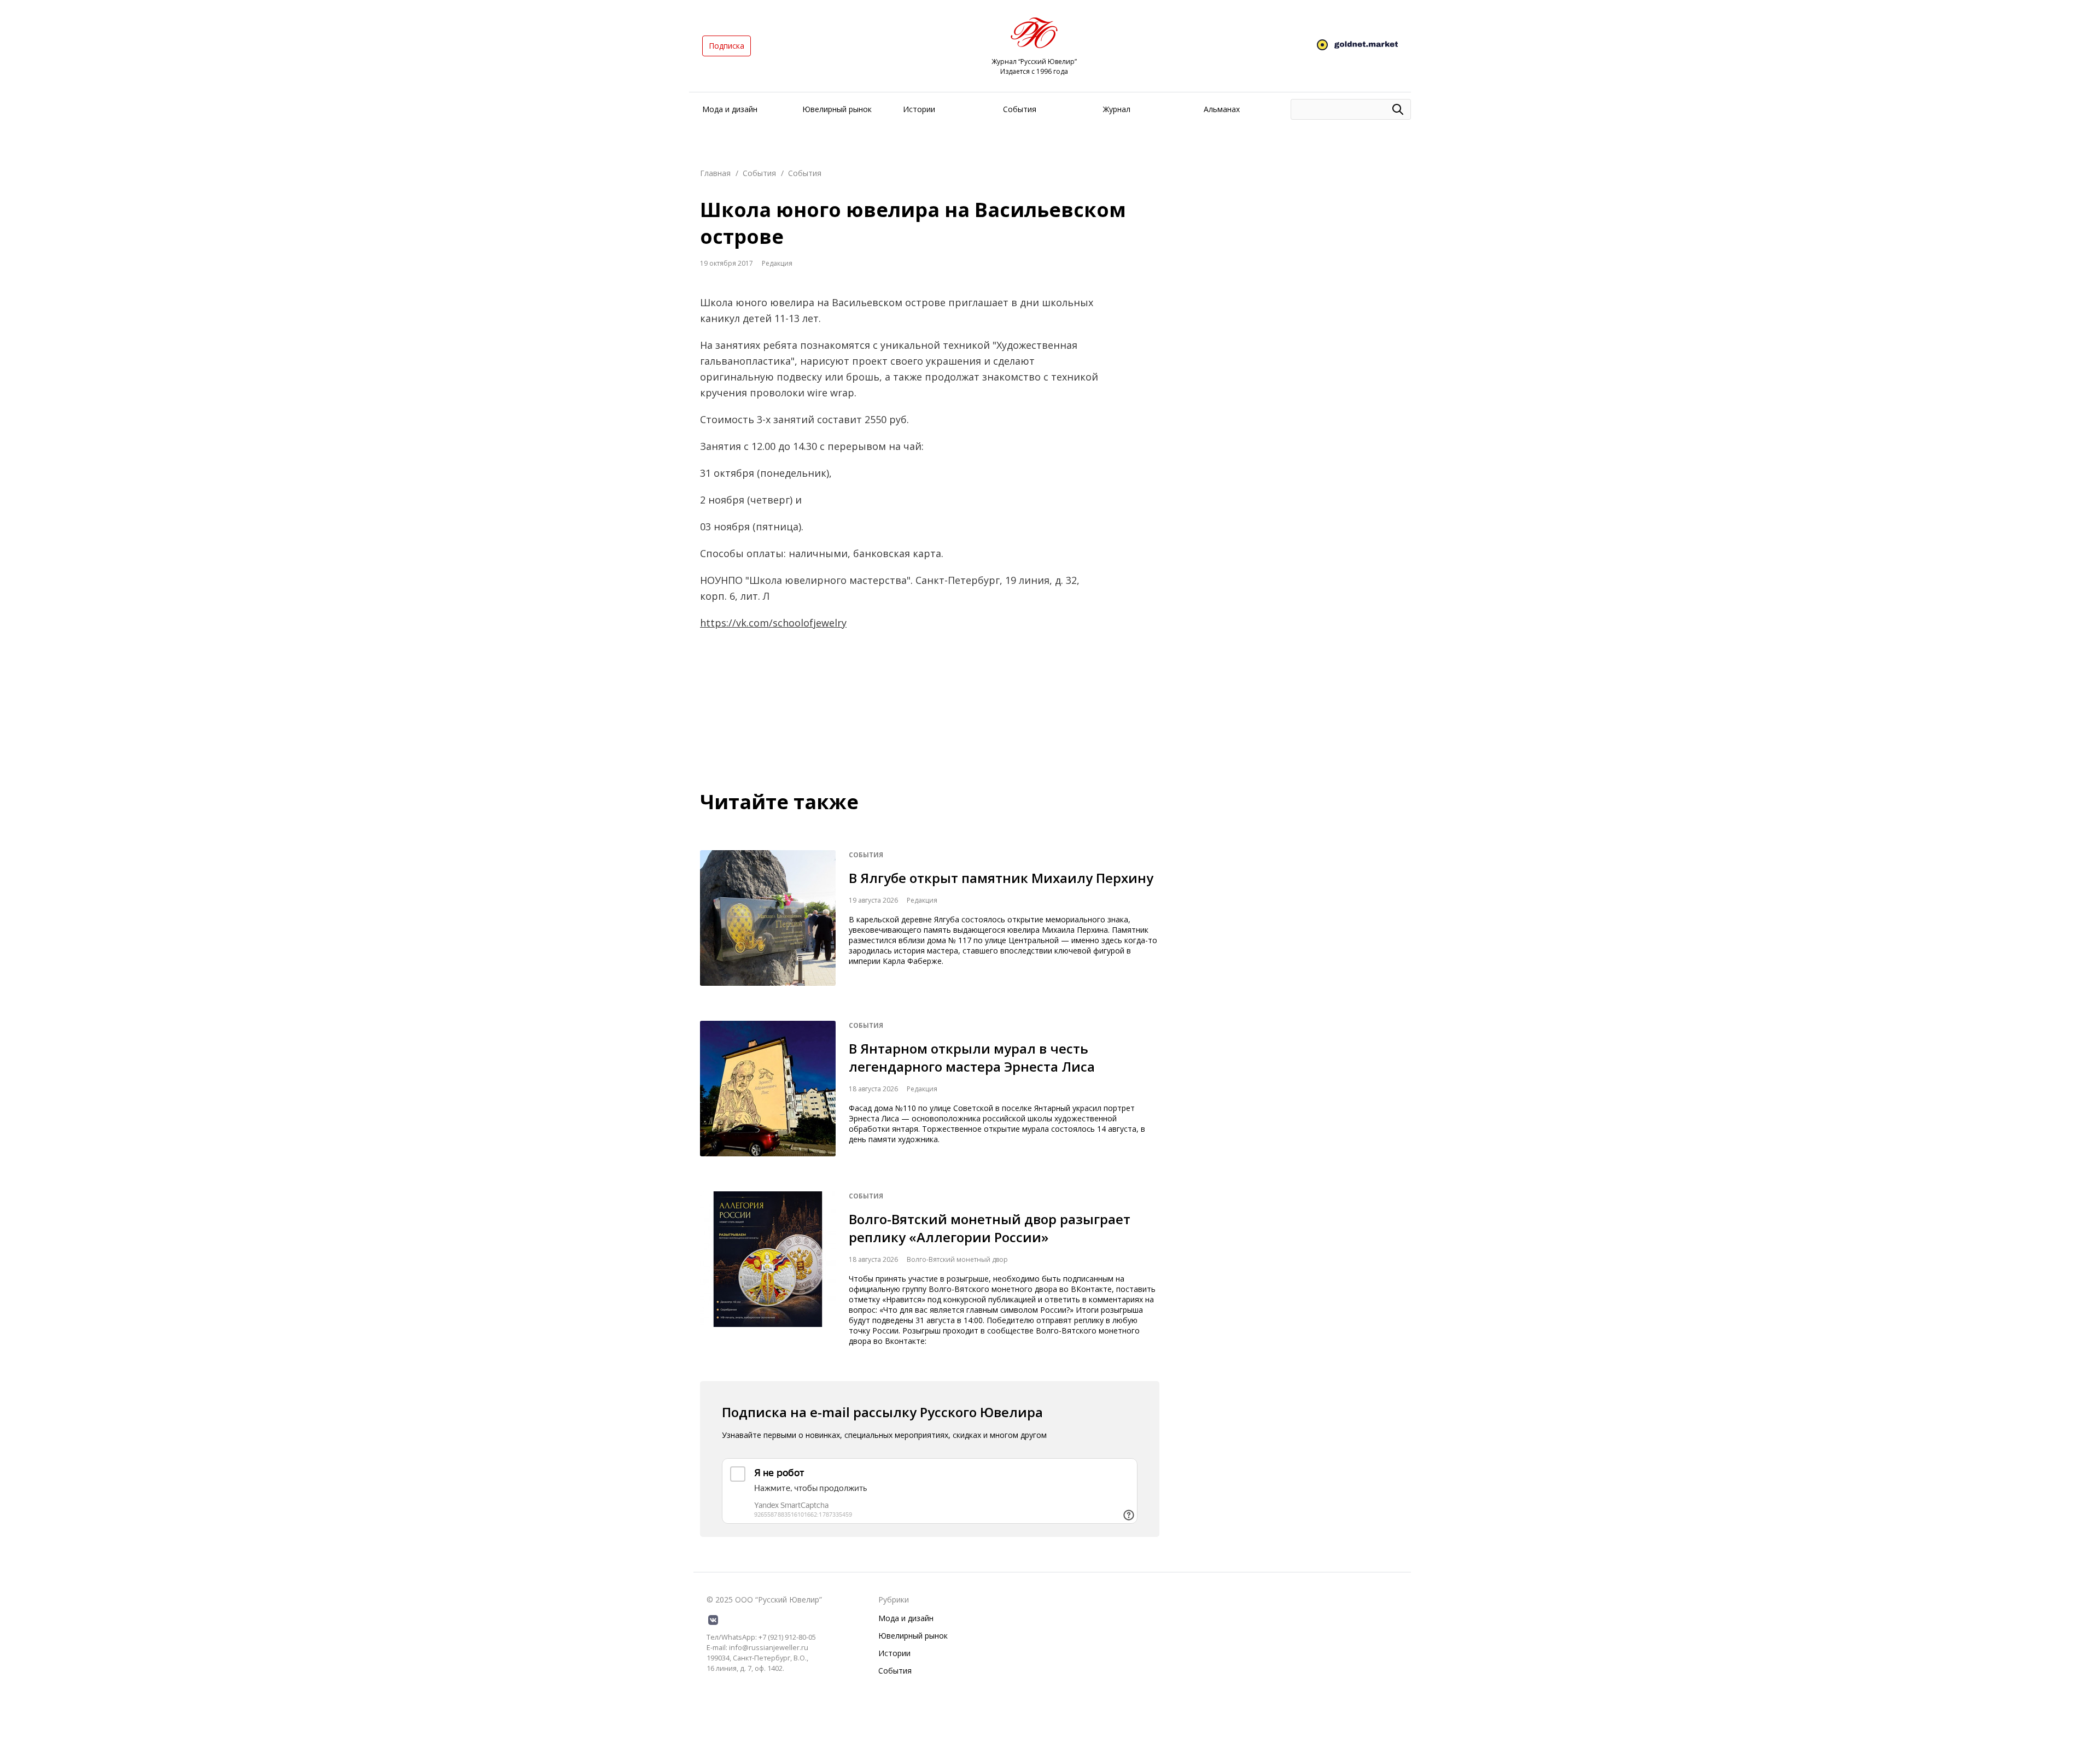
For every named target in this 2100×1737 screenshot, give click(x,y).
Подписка (727, 46)
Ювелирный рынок (837, 109)
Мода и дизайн (730, 109)
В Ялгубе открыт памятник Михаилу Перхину (1001, 878)
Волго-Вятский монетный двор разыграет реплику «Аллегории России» (990, 1228)
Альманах (1222, 109)
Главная (715, 173)
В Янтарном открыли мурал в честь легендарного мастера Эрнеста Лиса (972, 1057)
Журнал (1117, 109)
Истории (919, 109)
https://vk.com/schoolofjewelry (773, 623)
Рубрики (894, 1599)
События (1020, 109)
